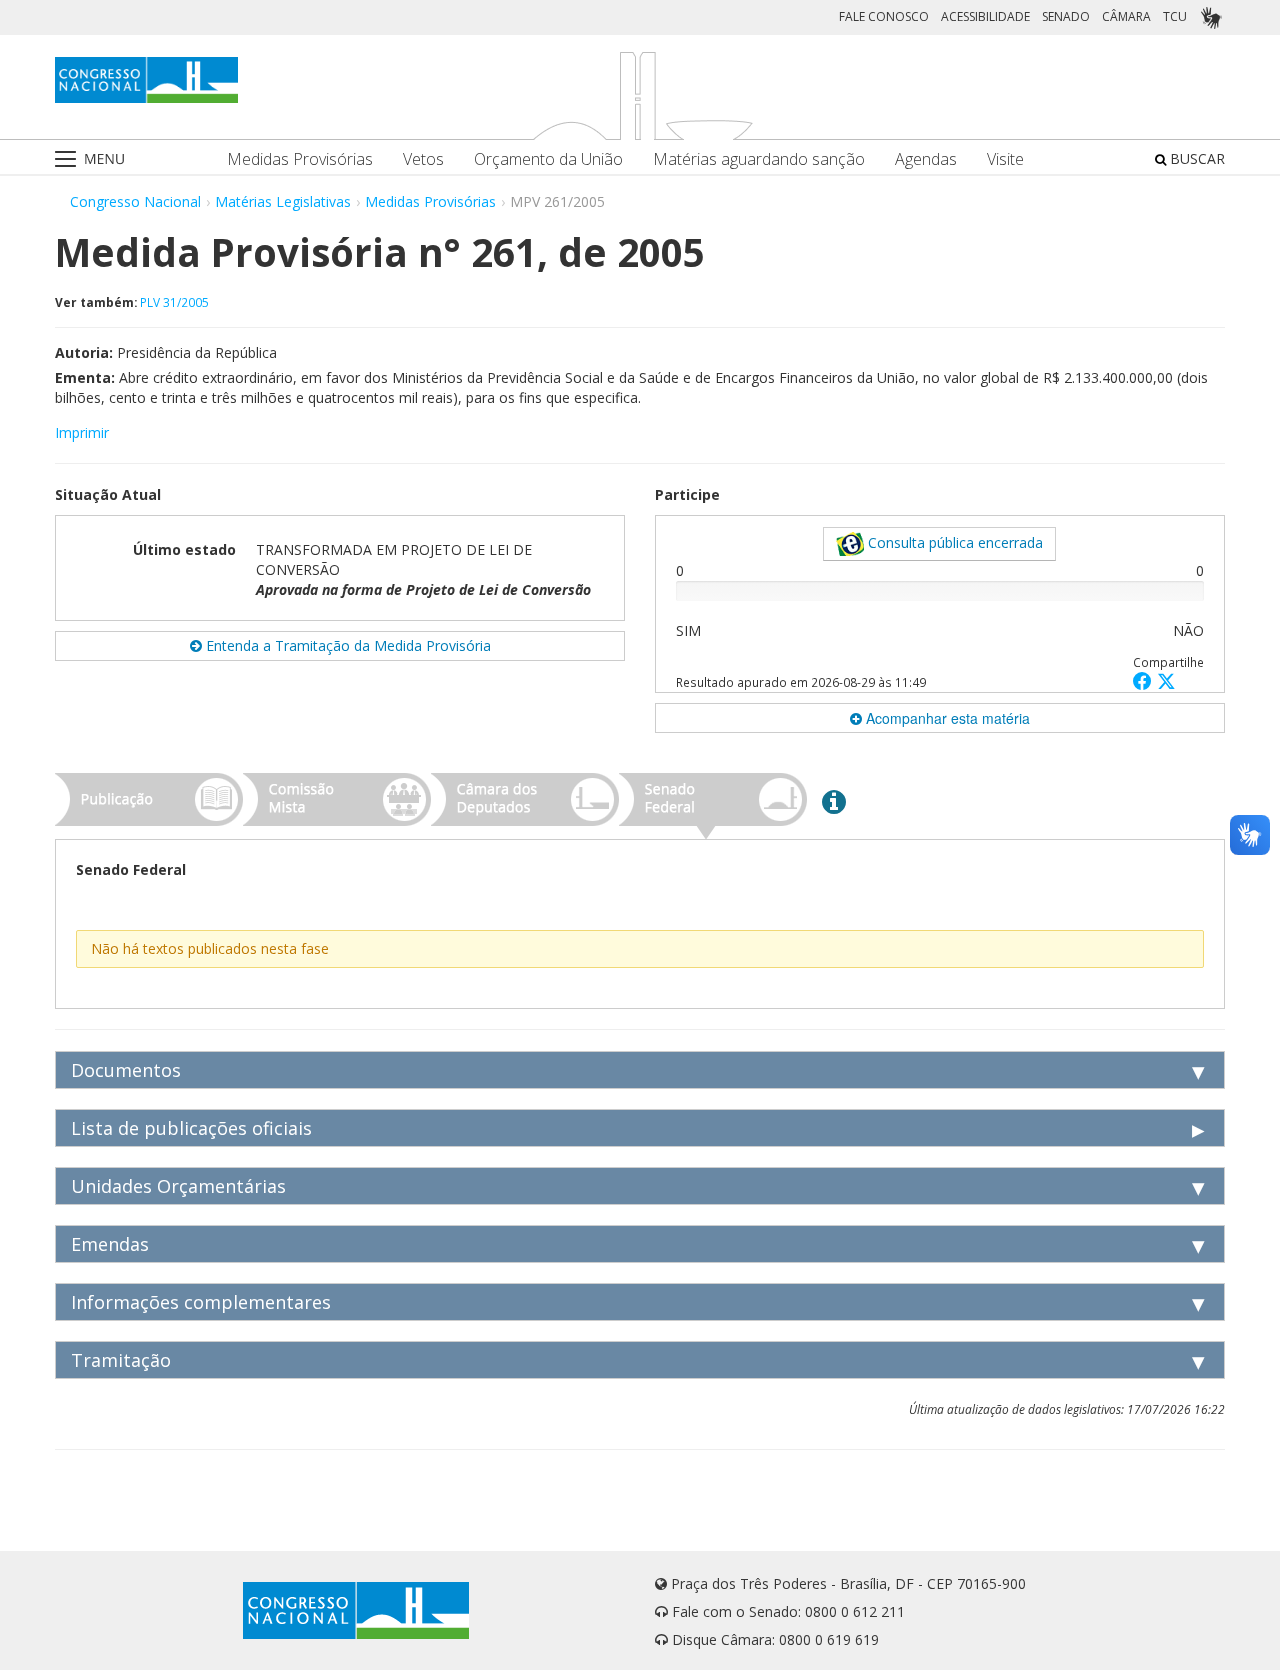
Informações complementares (201, 1302)
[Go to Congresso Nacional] (146, 80)
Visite (1005, 159)
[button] (1145, 680)
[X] (1166, 680)
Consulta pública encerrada (953, 542)
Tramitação (121, 1360)
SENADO (1066, 16)
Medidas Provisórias (300, 159)
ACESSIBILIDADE (985, 16)
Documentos (126, 1070)
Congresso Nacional (135, 201)
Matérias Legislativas (283, 201)
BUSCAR (1195, 158)
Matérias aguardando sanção (759, 159)
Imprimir (82, 432)
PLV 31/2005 (174, 302)
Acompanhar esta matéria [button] (946, 718)
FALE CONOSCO (884, 16)
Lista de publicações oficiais (191, 1128)
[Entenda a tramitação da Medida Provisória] (834, 801)
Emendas (110, 1244)
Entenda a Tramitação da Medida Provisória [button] (346, 645)
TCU (1175, 16)
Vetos (423, 159)
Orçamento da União (548, 159)
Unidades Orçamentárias (178, 1186)
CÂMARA (1126, 16)
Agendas (926, 159)
